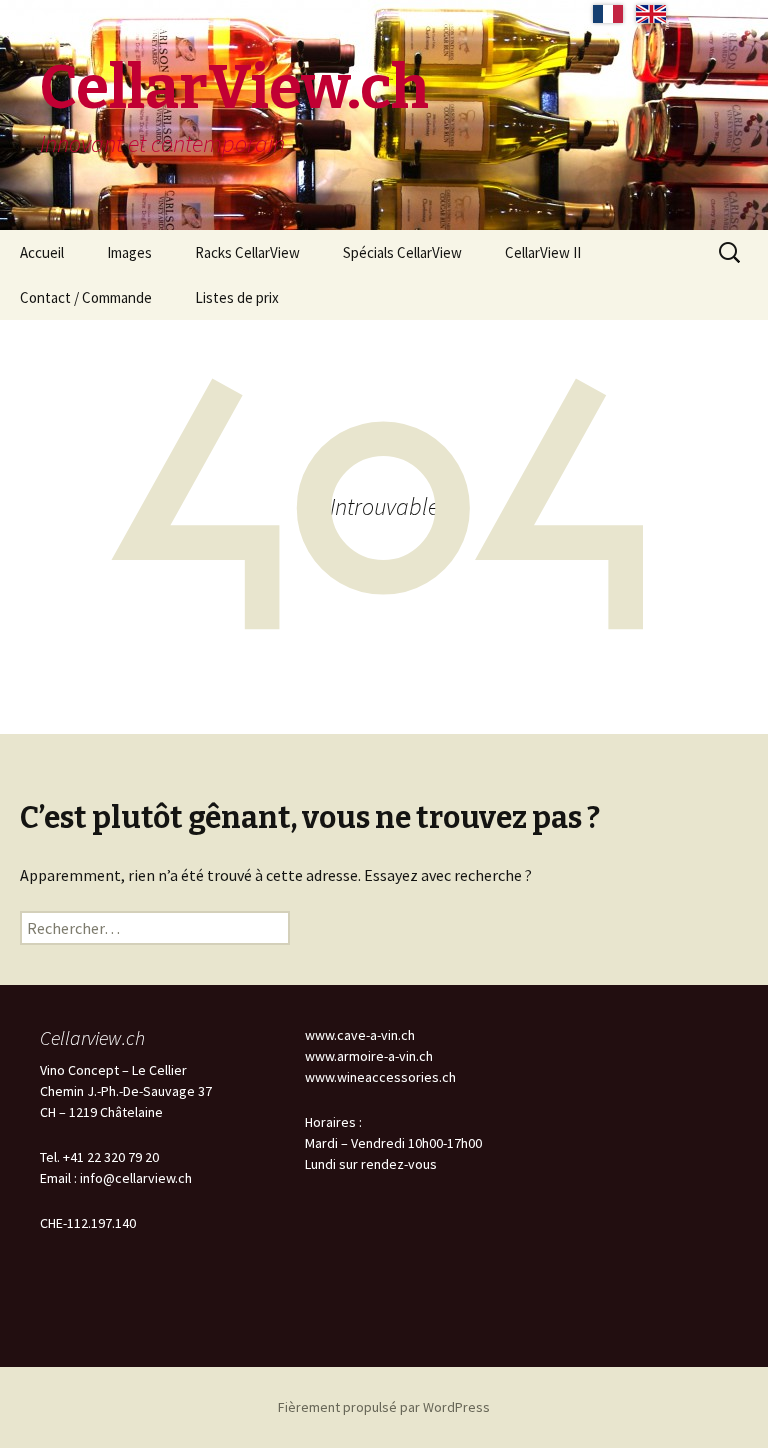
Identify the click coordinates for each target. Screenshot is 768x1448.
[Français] (608, 14)
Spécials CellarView (402, 252)
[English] (651, 14)
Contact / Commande (86, 297)
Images (129, 252)
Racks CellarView (247, 252)
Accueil (42, 252)
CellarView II (543, 252)
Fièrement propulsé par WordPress (384, 1407)
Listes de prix (237, 297)
